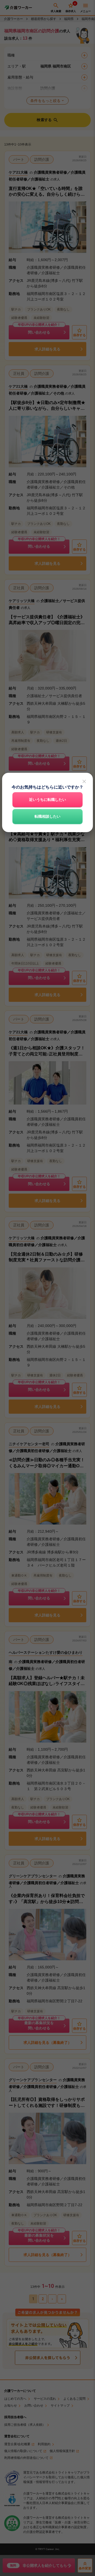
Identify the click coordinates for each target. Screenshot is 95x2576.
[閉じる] (84, 781)
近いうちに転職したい (47, 800)
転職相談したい (47, 816)
